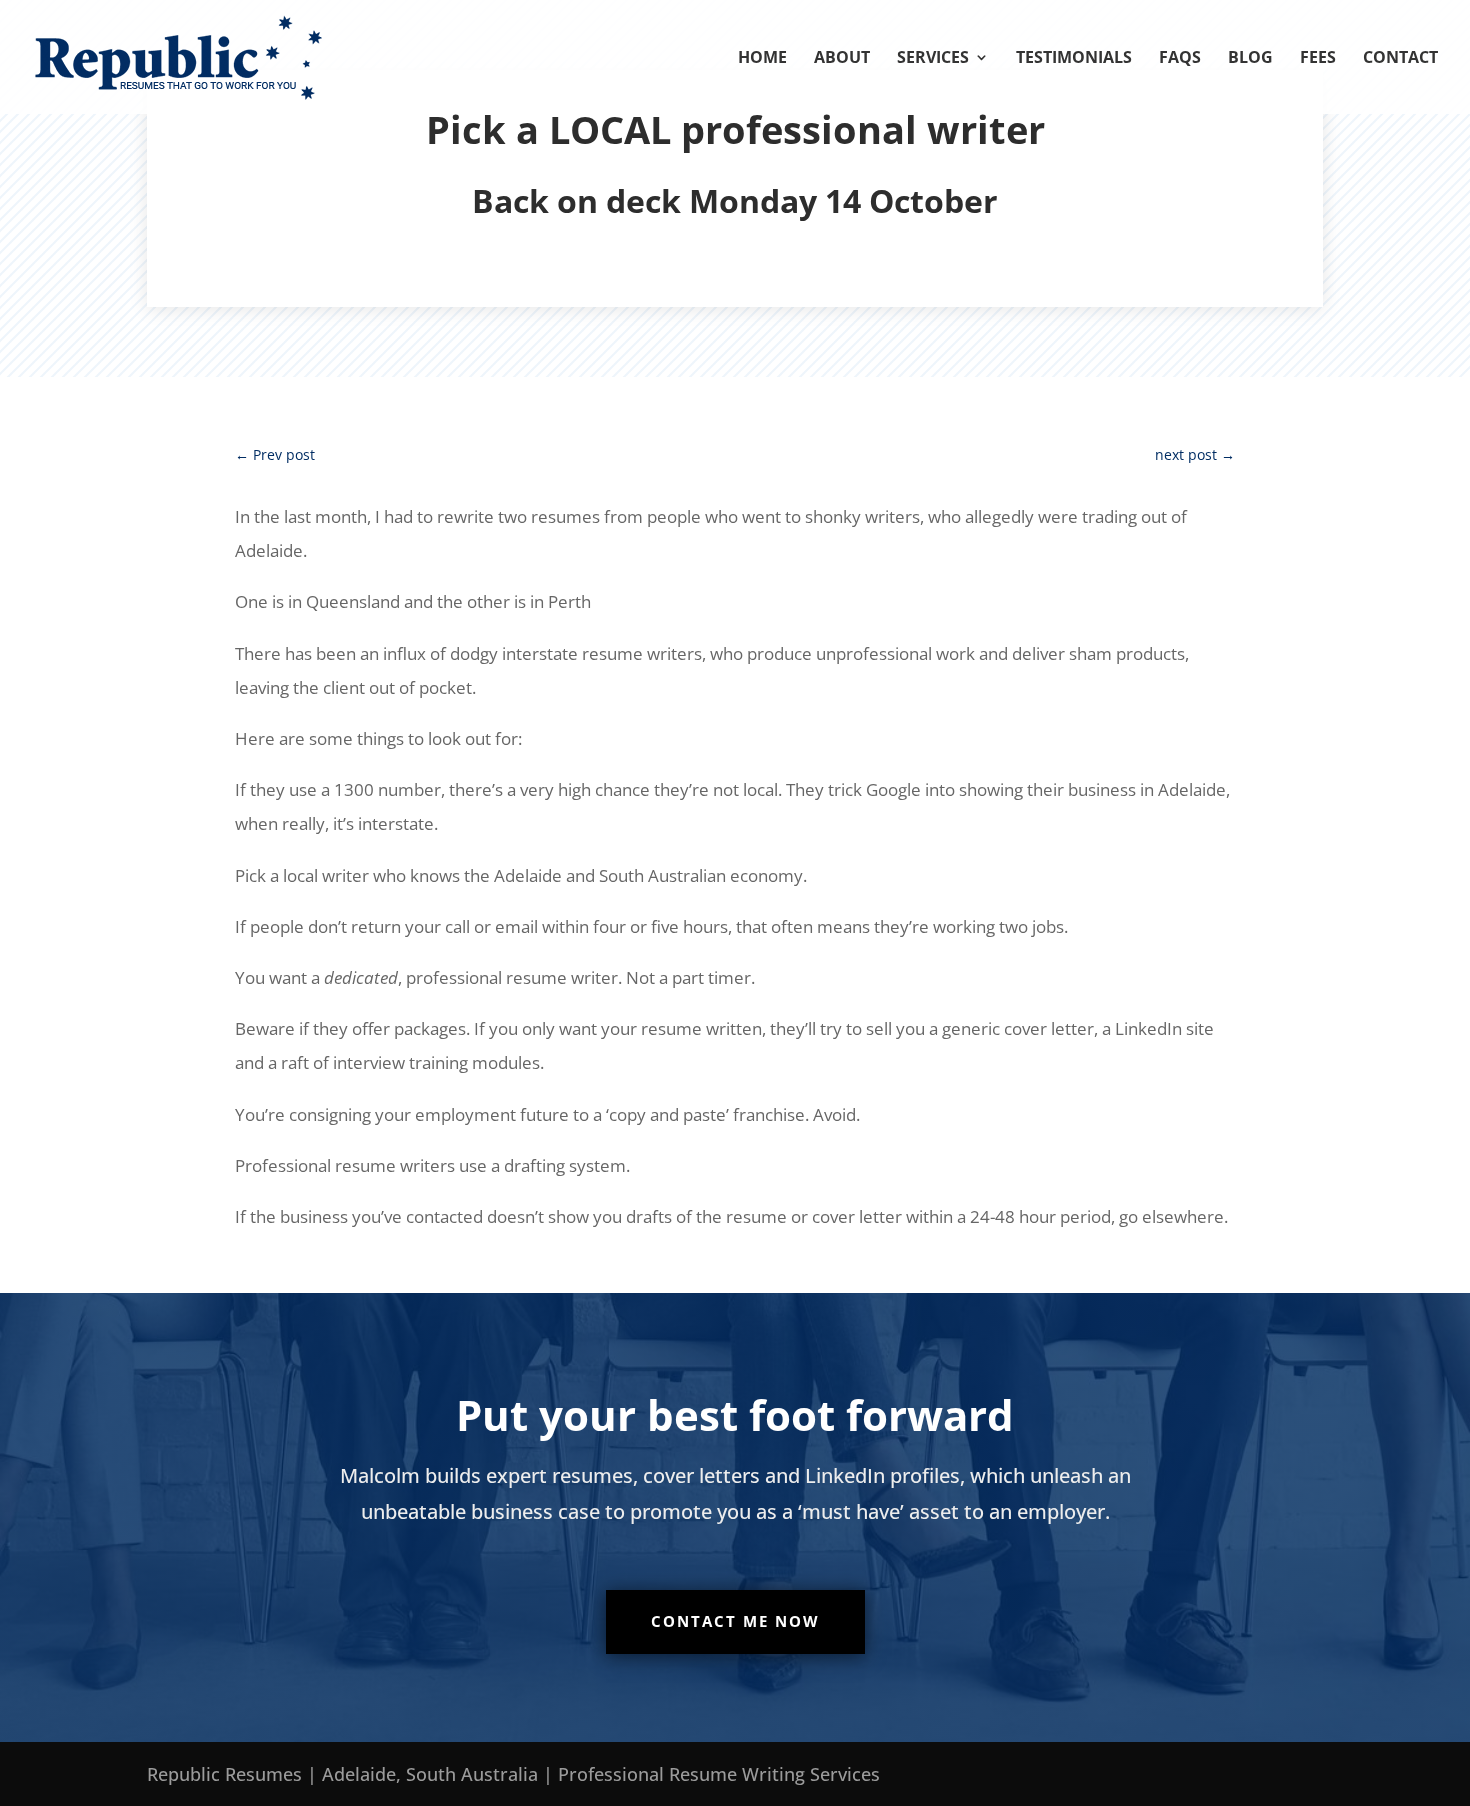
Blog (1250, 59)
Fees (1318, 59)
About (842, 59)
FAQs (1180, 59)
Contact (1400, 59)
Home (762, 59)
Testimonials (1074, 59)
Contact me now (735, 1621)
